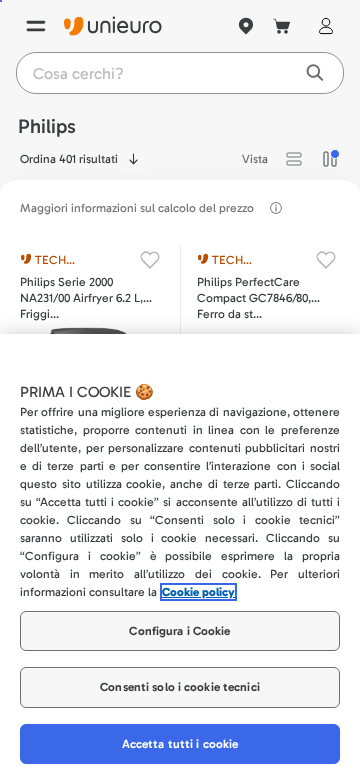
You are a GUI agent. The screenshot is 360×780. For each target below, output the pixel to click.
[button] (294, 159)
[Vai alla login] (322, 26)
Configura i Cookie (179, 631)
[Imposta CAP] (246, 26)
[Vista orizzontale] (294, 159)
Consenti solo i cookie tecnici (180, 687)
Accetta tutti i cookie (180, 744)
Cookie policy (198, 592)
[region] (180, 557)
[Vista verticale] (330, 159)
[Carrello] (282, 26)
